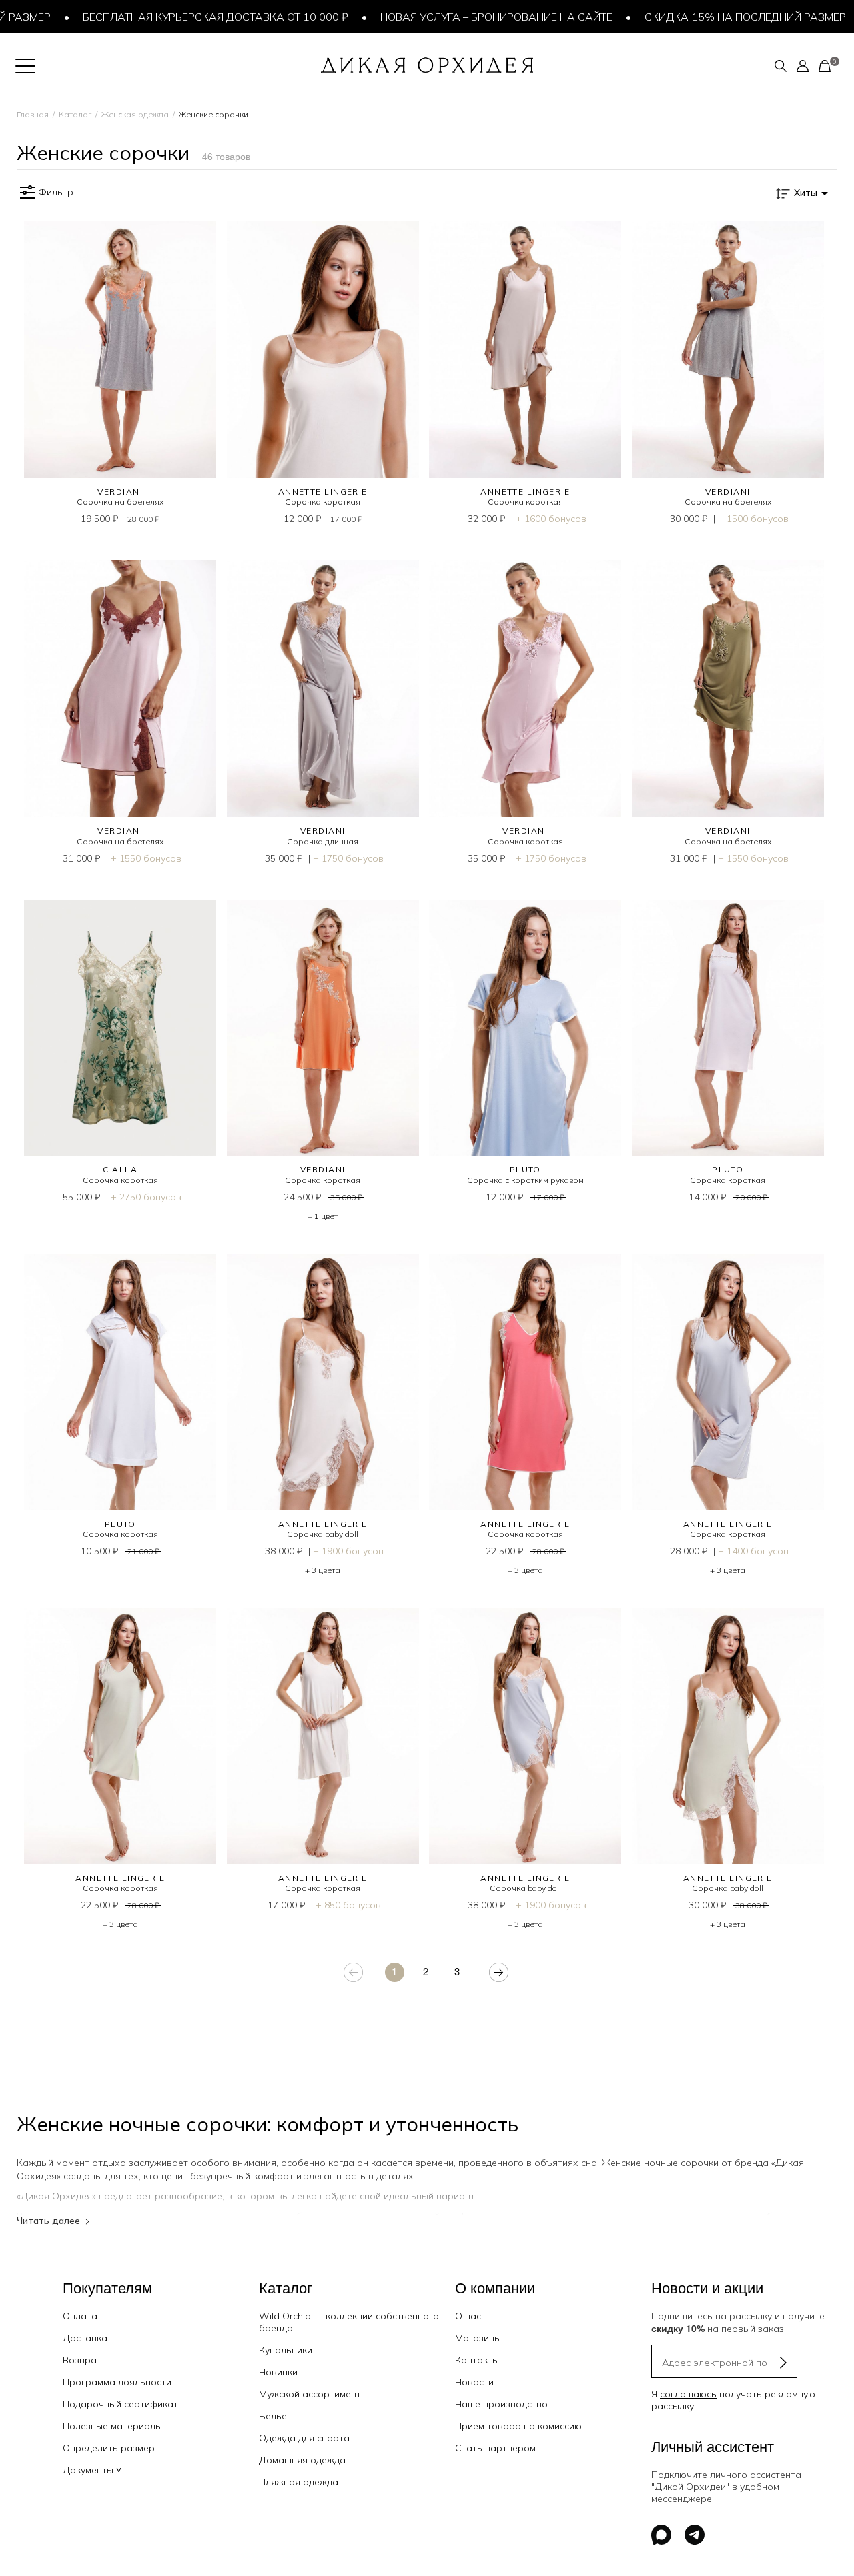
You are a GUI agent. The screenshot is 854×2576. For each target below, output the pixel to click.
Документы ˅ (92, 2470)
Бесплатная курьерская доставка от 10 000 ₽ (176, 17)
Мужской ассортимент (310, 2394)
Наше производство (501, 2404)
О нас (468, 2316)
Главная (33, 114)
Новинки (278, 2372)
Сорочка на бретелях (120, 502)
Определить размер (109, 2448)
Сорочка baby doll (323, 1534)
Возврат (82, 2360)
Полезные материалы (112, 2426)
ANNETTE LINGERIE (323, 492)
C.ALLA (120, 1169)
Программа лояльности (117, 2382)
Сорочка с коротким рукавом (525, 1180)
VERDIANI (120, 492)
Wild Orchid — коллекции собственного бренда (349, 2322)
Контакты (477, 2360)
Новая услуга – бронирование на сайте (457, 17)
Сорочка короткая (323, 502)
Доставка (85, 2338)
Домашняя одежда (302, 2460)
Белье (273, 2416)
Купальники (286, 2350)
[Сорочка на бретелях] (120, 350)
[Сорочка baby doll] (323, 1382)
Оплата (80, 2316)
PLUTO (525, 1169)
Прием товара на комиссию (518, 2426)
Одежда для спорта (304, 2438)
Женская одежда (135, 114)
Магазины (478, 2338)
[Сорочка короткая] (323, 350)
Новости (474, 2382)
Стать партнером (495, 2448)
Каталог (75, 114)
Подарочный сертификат (120, 2404)
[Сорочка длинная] (323, 689)
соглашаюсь (688, 2394)
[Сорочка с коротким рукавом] (525, 1028)
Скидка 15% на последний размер (706, 17)
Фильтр (56, 192)
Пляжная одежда (299, 2482)
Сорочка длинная (323, 841)
